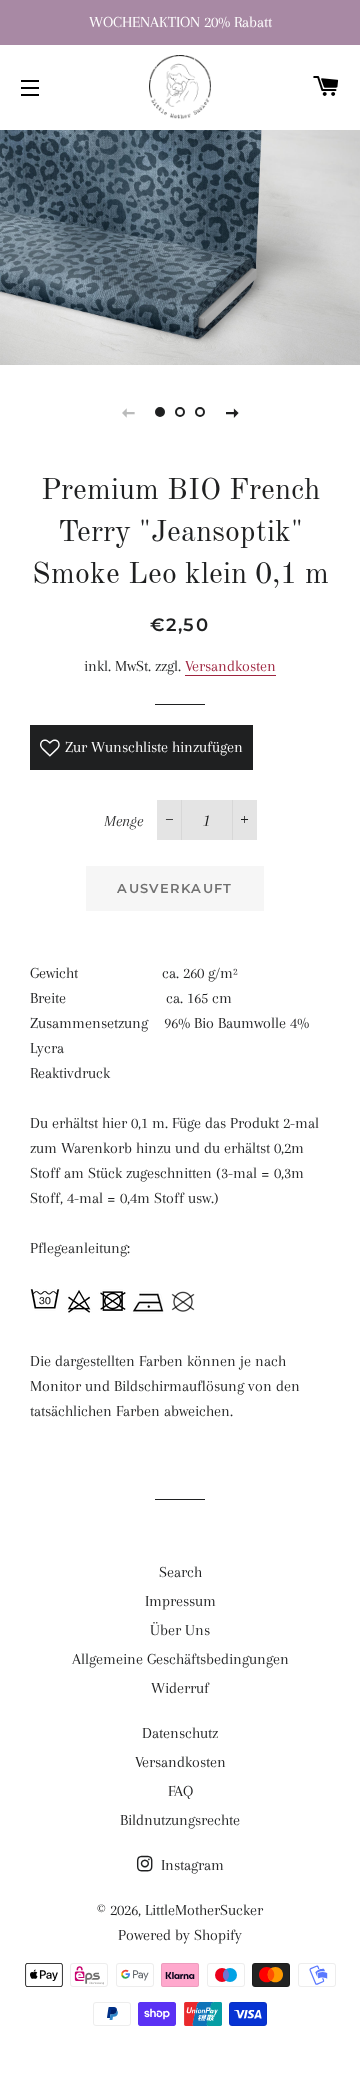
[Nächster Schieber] (232, 412)
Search (180, 1572)
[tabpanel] (180, 245)
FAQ (180, 1791)
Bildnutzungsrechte (180, 1820)
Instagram (190, 1865)
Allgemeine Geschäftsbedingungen (180, 1659)
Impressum (180, 1601)
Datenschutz (180, 1733)
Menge (123, 821)
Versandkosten (230, 666)
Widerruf (180, 1688)
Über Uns (180, 1630)
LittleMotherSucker (204, 1910)
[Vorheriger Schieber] (128, 412)
